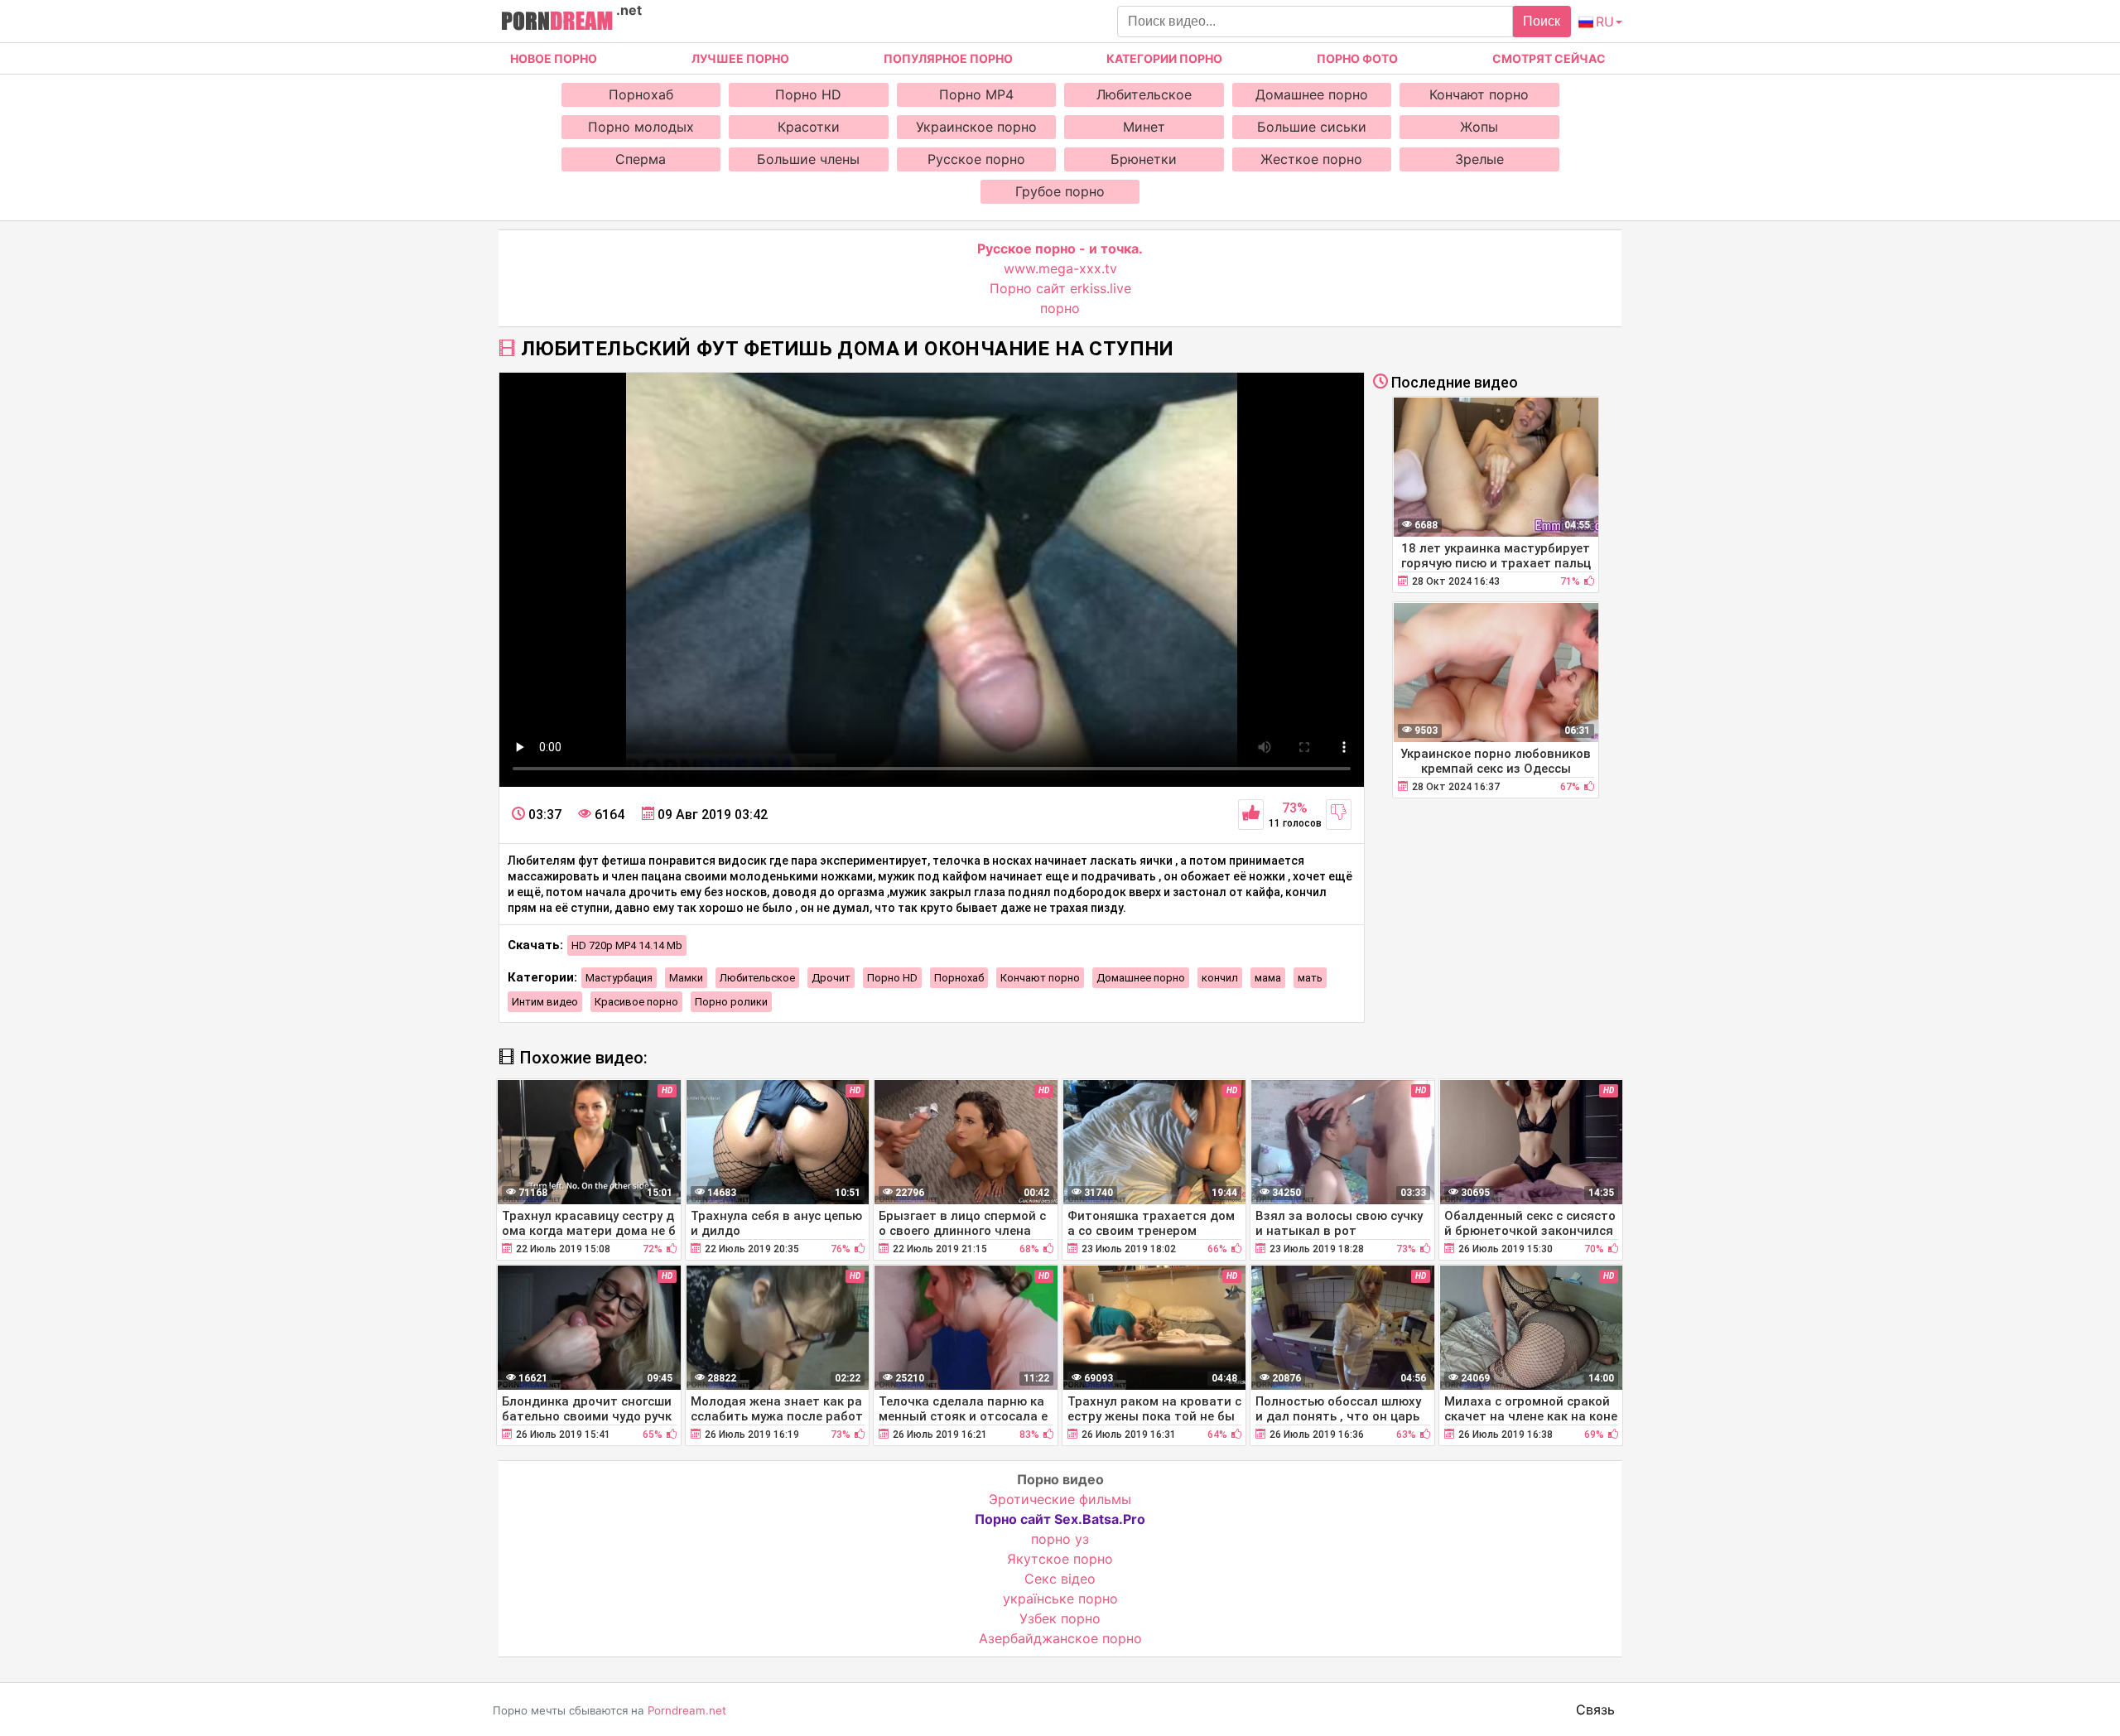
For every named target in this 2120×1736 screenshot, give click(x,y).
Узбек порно (1060, 1618)
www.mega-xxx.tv (1060, 268)
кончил (1220, 978)
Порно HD (808, 94)
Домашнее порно (1312, 94)
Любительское (1144, 94)
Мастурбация (619, 978)
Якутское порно (1060, 1559)
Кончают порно (1479, 94)
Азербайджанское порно (1060, 1638)
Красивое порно (636, 1002)
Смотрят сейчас (1549, 58)
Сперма (641, 159)
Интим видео (545, 1002)
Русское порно (976, 159)
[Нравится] (1251, 815)
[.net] (557, 23)
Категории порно (1164, 58)
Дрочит (831, 978)
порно (1060, 308)
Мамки (686, 978)
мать (1310, 978)
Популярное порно (948, 58)
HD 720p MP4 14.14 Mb (627, 945)
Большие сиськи (1312, 127)
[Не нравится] (1339, 815)
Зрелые (1479, 159)
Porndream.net (687, 1710)
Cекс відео (1060, 1579)
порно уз (1060, 1539)
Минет (1144, 127)
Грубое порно (1060, 191)
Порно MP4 (976, 94)
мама (1268, 978)
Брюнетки (1144, 159)
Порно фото (1357, 58)
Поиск (1542, 21)
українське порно (1060, 1599)
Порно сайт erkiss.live (1060, 288)
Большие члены (808, 159)
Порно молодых (641, 127)
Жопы (1479, 127)
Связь (1595, 1709)
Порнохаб (641, 94)
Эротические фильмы (1060, 1499)
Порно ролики (731, 1002)
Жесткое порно (1311, 159)
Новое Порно (554, 58)
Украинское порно (976, 127)
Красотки (809, 127)
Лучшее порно (740, 58)
